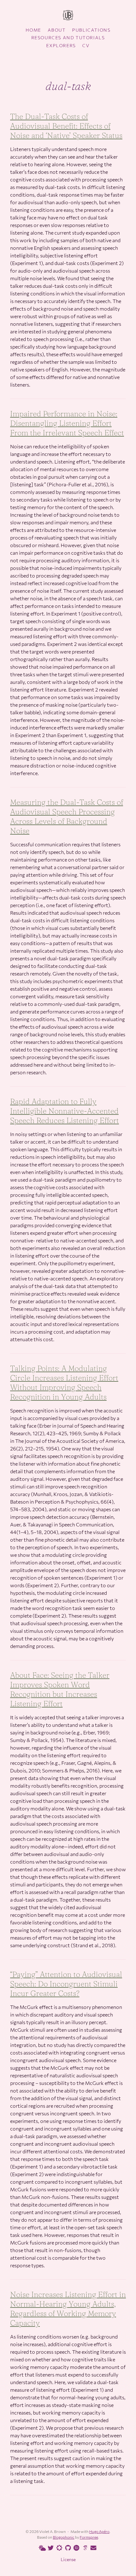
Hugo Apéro (99, 2531)
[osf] (58, 2548)
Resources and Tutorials (68, 38)
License (68, 2559)
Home (33, 30)
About (57, 30)
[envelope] (92, 2548)
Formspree (89, 2537)
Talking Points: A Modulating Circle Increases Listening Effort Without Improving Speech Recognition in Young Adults (64, 1383)
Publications (91, 30)
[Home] (68, 16)
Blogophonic (64, 2537)
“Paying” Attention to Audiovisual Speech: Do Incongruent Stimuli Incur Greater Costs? (66, 1984)
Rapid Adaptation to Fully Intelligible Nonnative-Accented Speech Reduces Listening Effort (65, 1111)
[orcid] (75, 2548)
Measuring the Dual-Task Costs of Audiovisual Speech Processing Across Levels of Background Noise (67, 816)
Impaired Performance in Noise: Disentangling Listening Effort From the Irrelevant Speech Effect (67, 423)
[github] (67, 2548)
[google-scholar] (84, 2548)
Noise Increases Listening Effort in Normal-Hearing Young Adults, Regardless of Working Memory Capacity (68, 2309)
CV (86, 45)
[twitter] (50, 2548)
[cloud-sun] (41, 2548)
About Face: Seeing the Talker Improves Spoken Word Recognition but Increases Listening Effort (60, 1689)
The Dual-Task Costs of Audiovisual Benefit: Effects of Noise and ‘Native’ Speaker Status (66, 126)
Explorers (61, 45)
